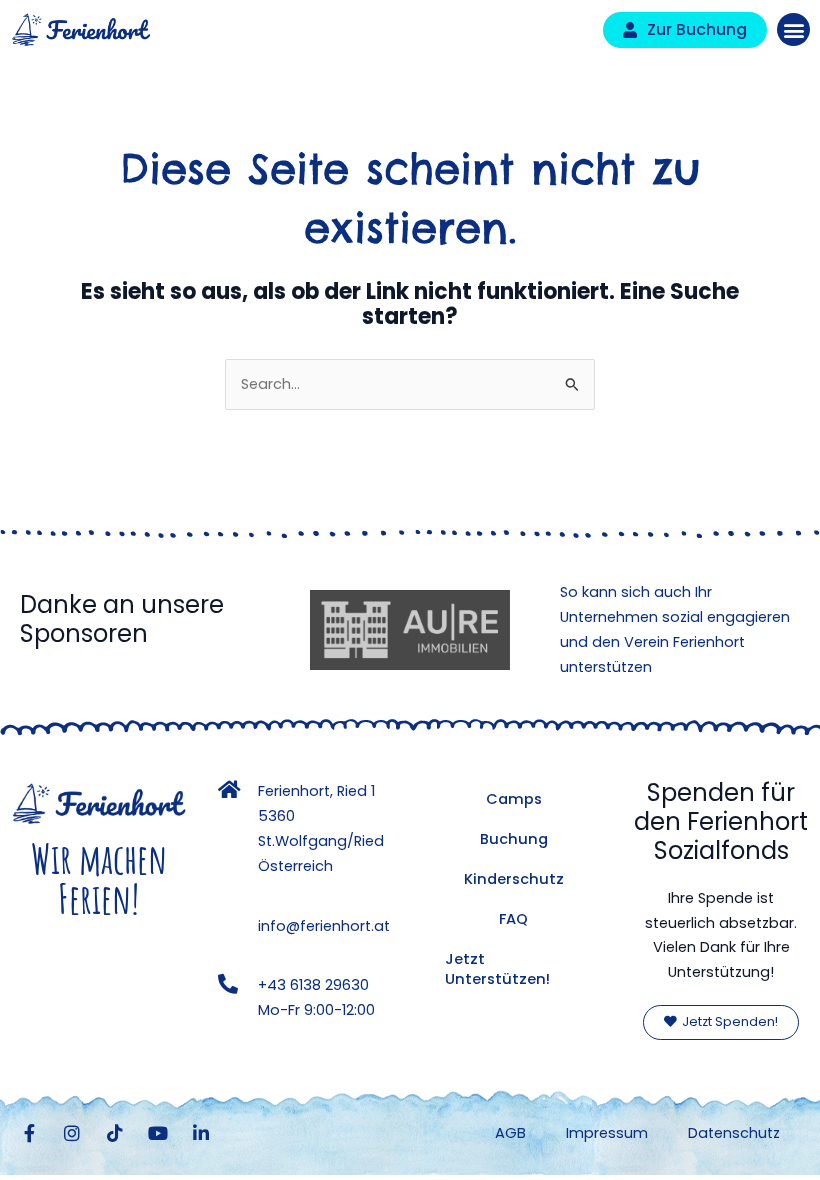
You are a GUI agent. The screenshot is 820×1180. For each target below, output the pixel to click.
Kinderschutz (514, 879)
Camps (514, 799)
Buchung (514, 839)
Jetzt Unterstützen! (497, 969)
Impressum (607, 1133)
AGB (510, 1133)
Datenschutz (734, 1133)
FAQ (513, 919)
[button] (793, 29)
